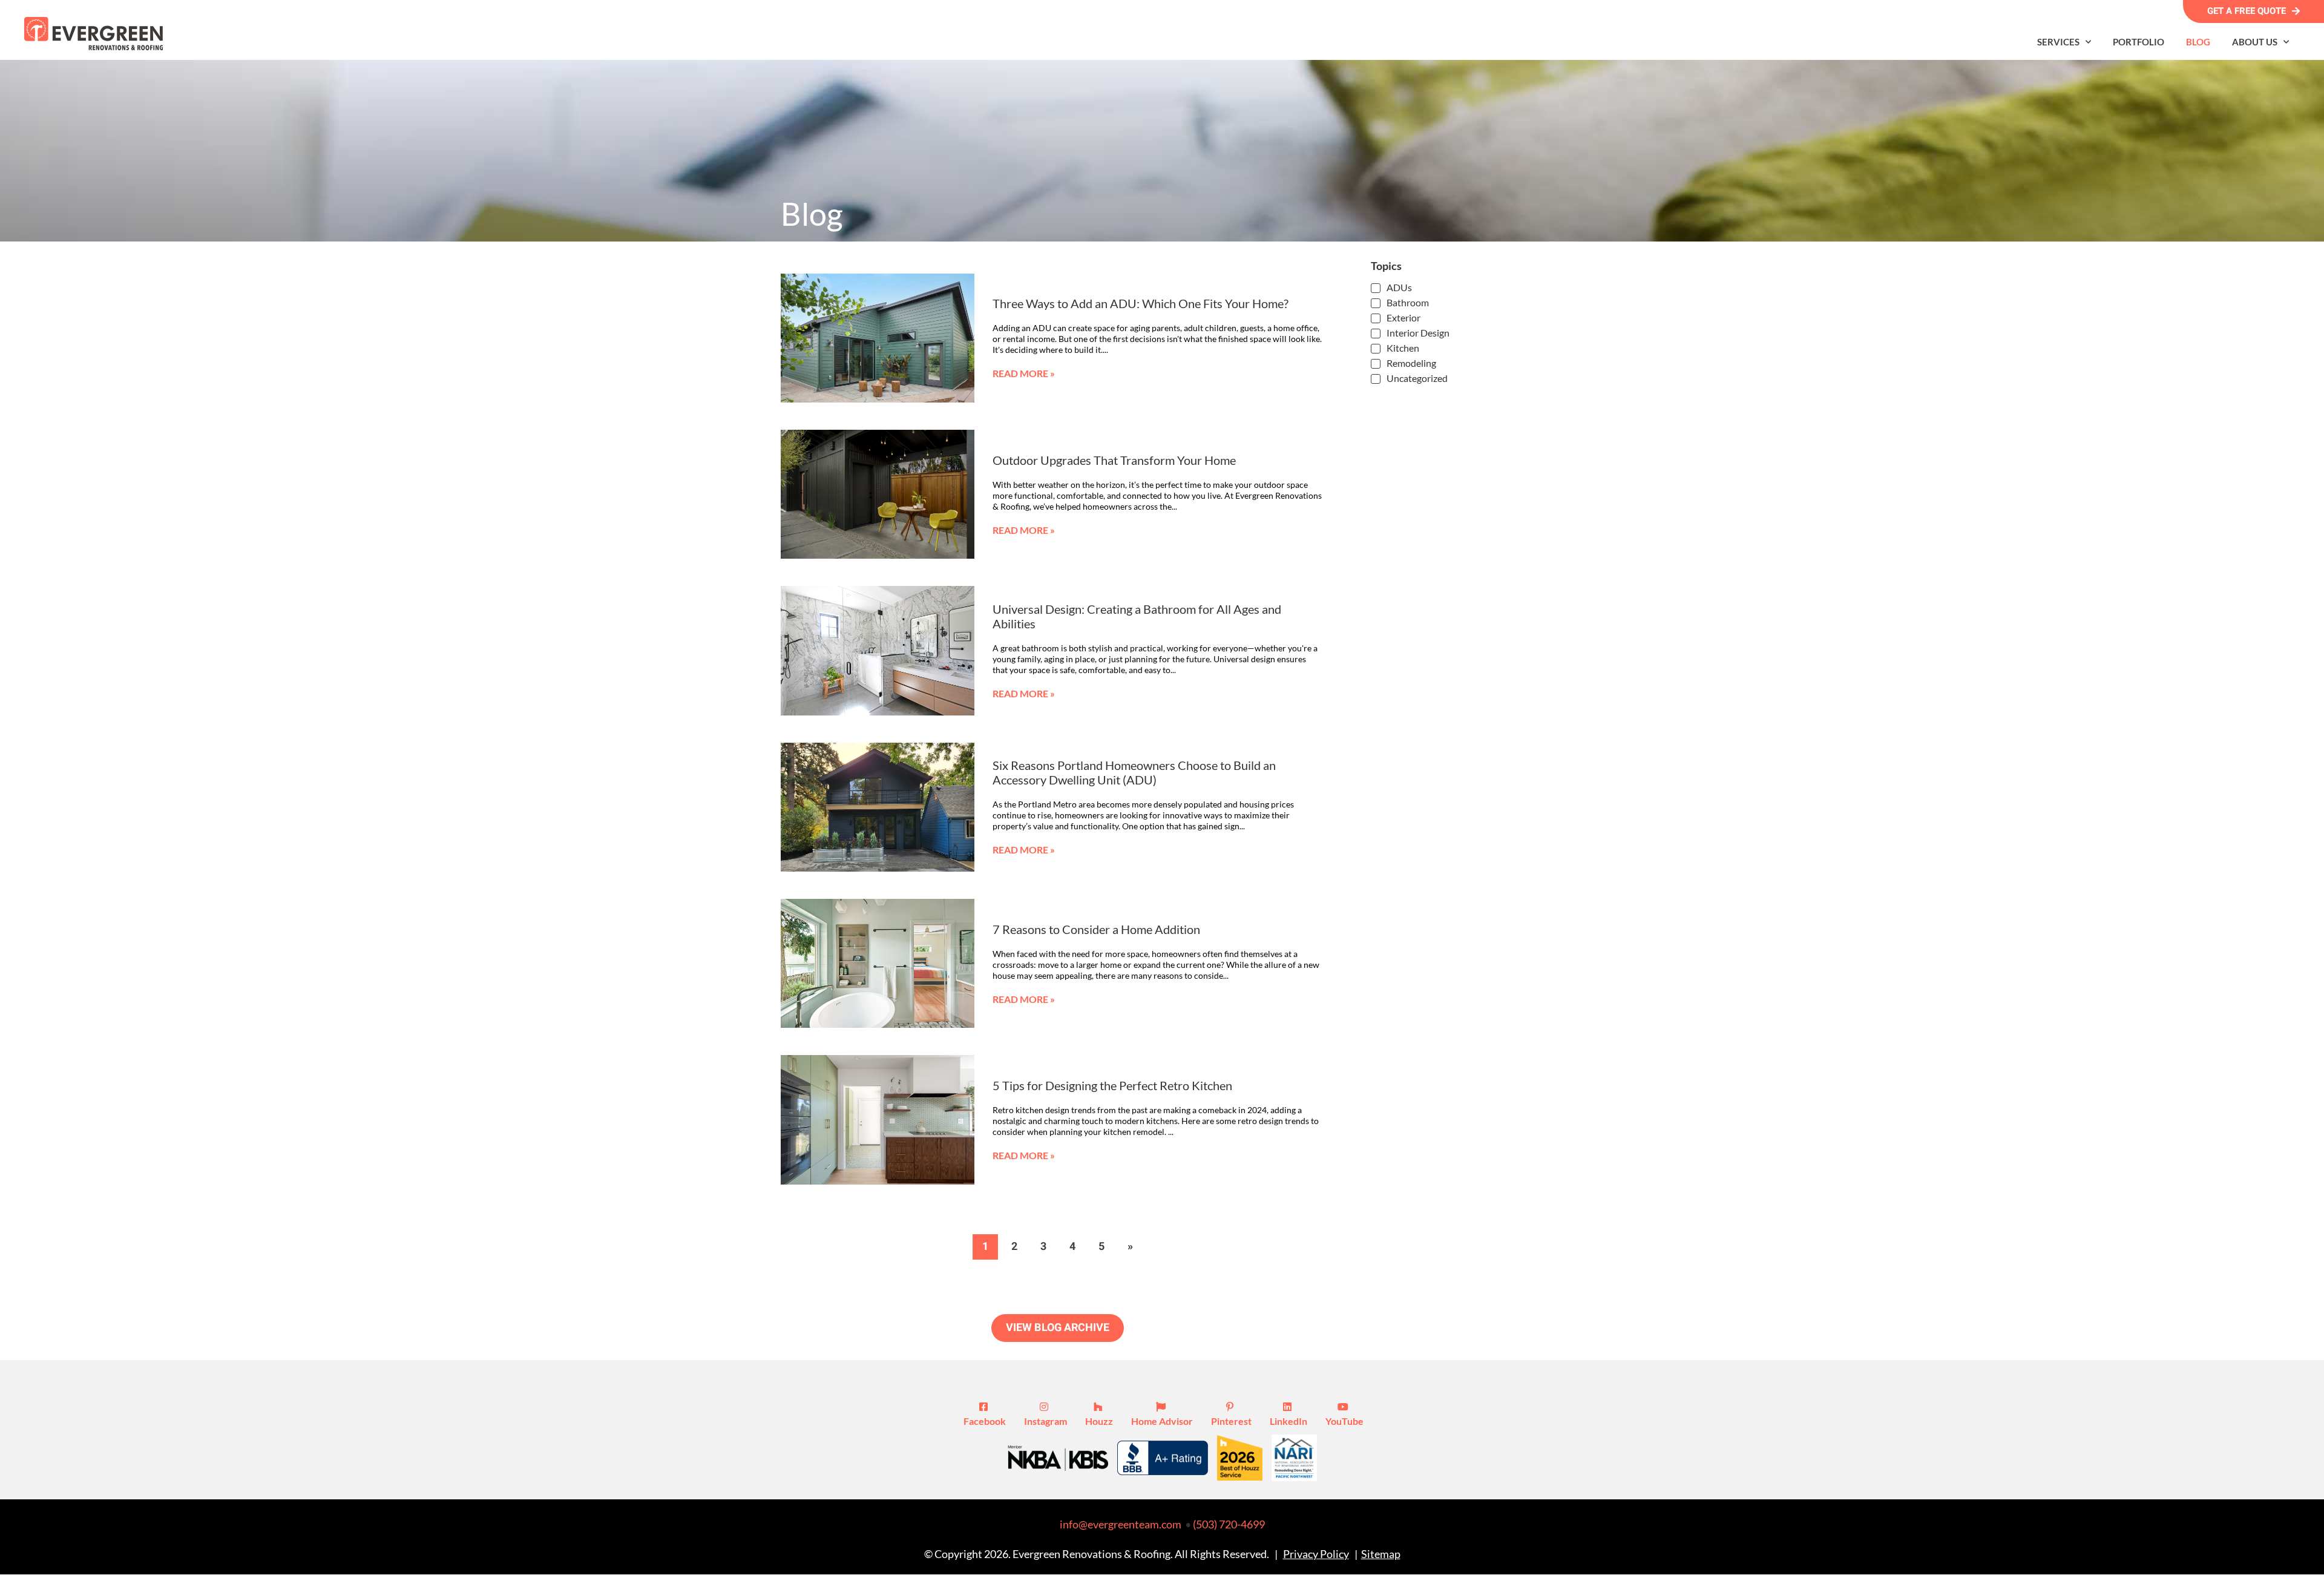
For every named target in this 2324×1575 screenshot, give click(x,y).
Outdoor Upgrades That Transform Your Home (1114, 460)
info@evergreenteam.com (1121, 1524)
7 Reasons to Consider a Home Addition (1096, 929)
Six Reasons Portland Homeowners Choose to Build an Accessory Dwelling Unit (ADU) (1134, 772)
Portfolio (2139, 42)
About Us (2255, 42)
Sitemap (1381, 1554)
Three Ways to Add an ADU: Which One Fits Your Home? (1141, 303)
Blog (2198, 42)
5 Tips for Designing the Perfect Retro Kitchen (1112, 1085)
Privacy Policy (1316, 1554)
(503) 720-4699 (1229, 1524)
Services (2058, 42)
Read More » (1024, 373)
